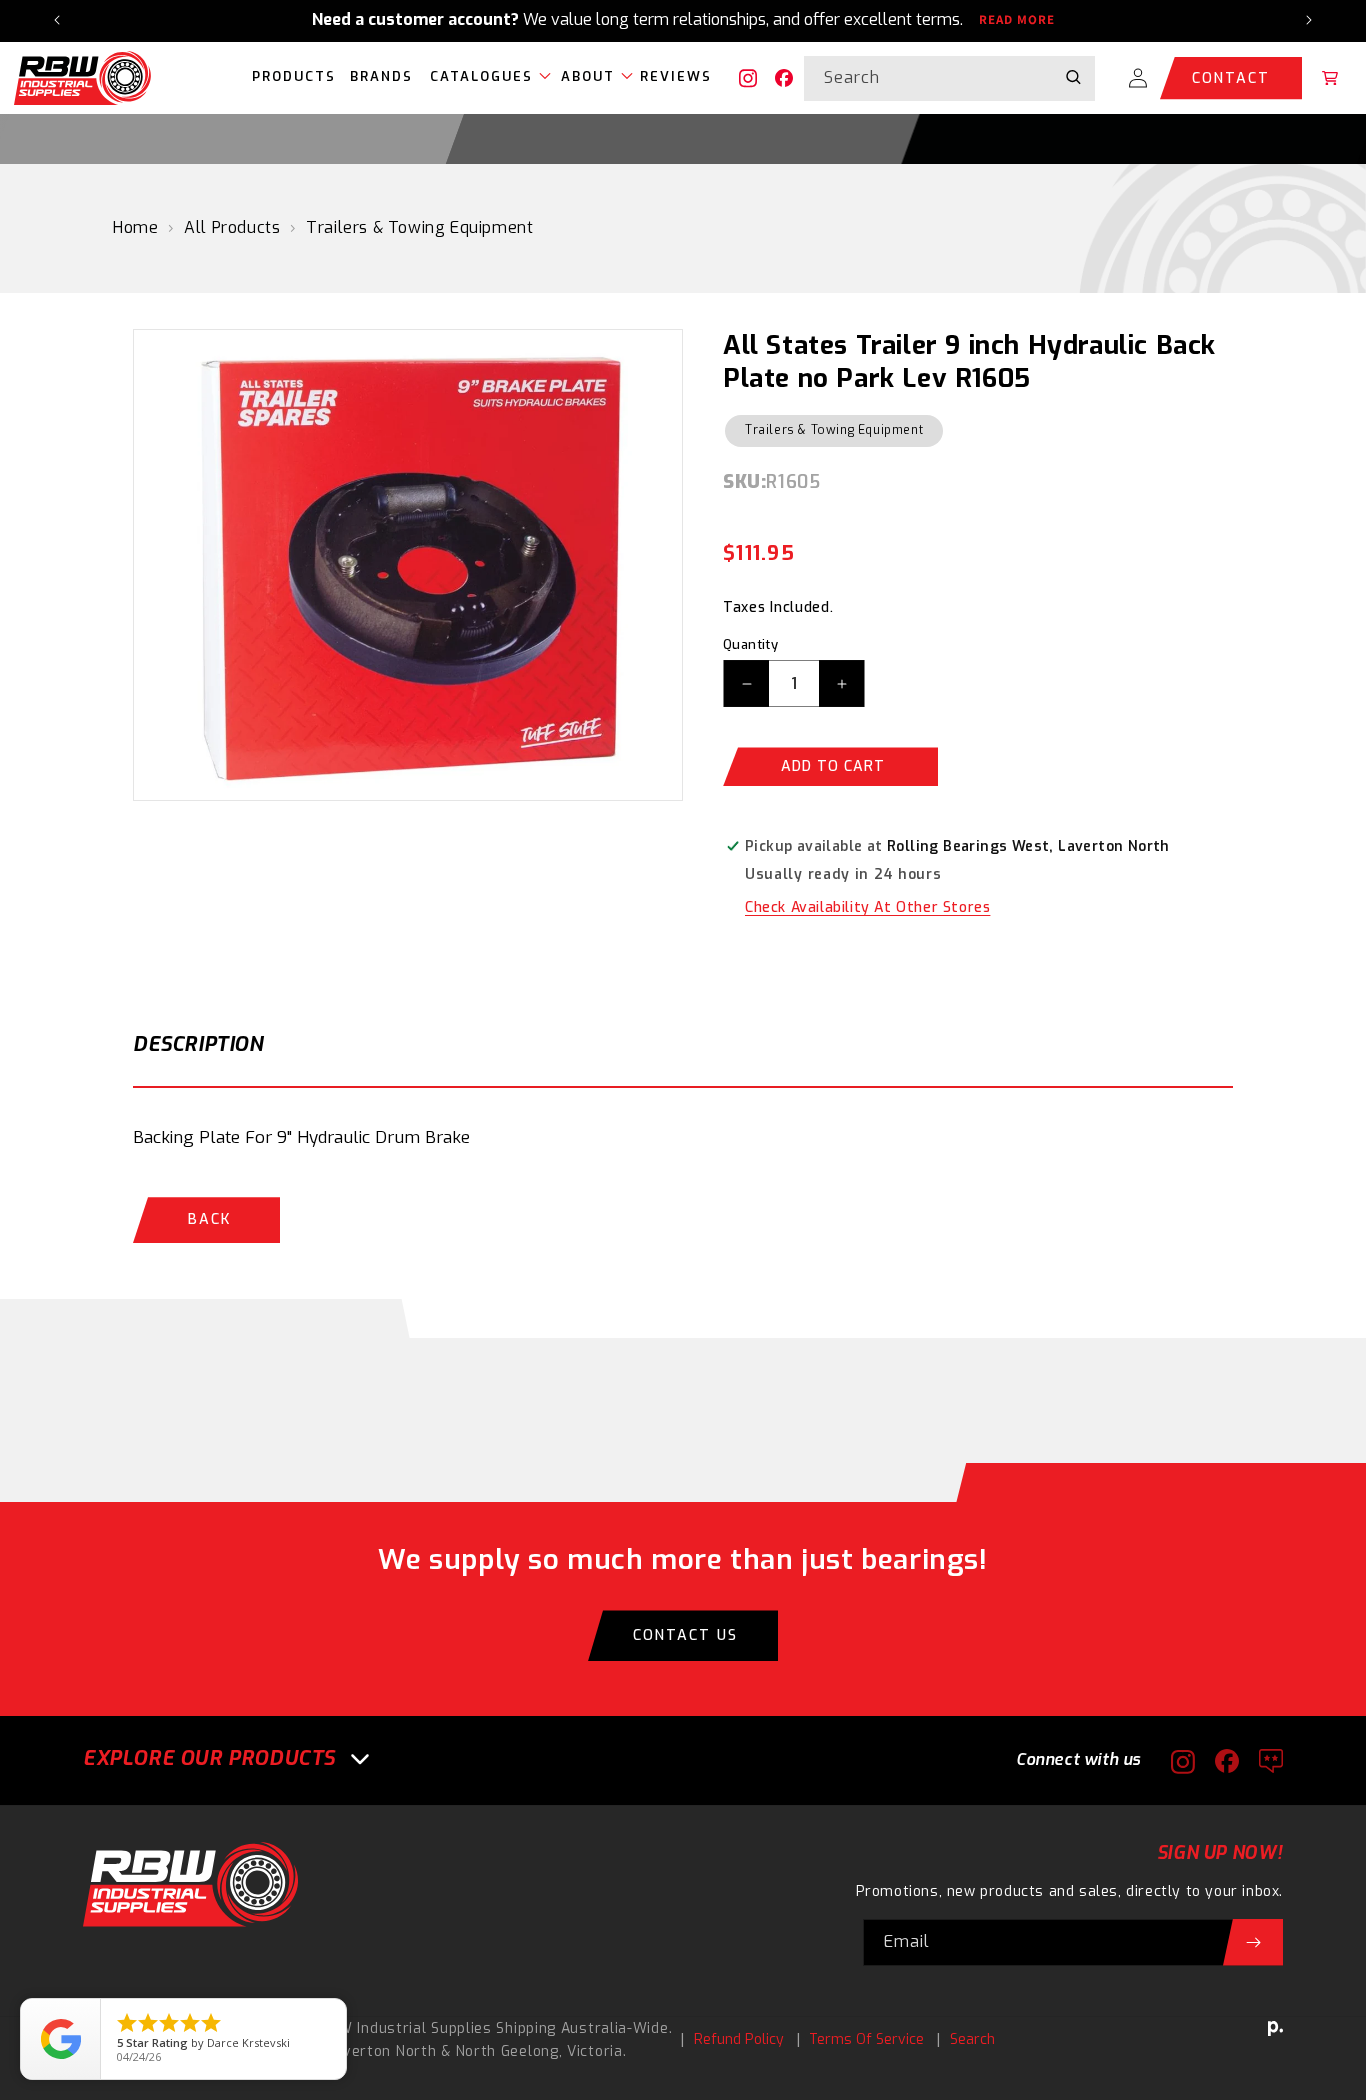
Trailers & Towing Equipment (419, 227)
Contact (1231, 77)
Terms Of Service (866, 2039)
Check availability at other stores (867, 907)
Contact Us (685, 1635)
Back (209, 1219)
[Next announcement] (1309, 20)
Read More (1017, 20)
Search (972, 2039)
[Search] (1073, 77)
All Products (232, 227)
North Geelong (507, 2051)
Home (135, 227)
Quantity (750, 644)
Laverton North (382, 2051)
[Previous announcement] (57, 20)
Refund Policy (739, 2039)
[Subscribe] (1253, 1942)
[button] (485, 78)
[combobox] (949, 77)
